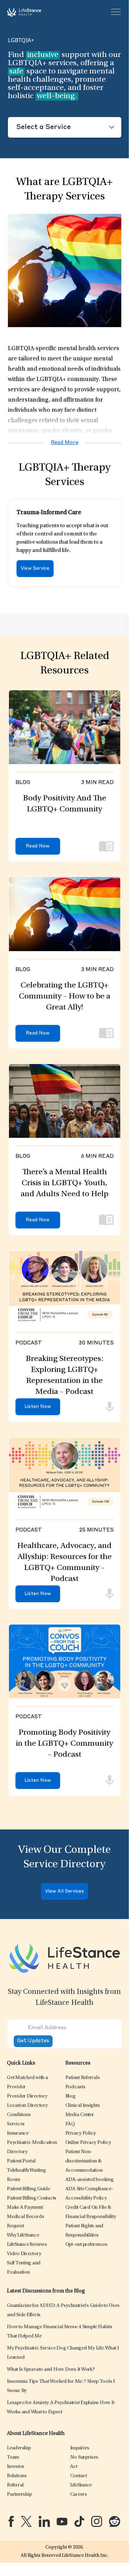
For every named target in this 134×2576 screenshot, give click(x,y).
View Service (35, 569)
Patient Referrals (83, 2078)
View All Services (64, 1891)
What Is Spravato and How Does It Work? (51, 2370)
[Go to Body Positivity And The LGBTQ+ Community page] (65, 727)
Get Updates (33, 2041)
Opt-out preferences (86, 2245)
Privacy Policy (81, 2133)
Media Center (80, 2115)
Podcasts (75, 2087)
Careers (79, 2494)
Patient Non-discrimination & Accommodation (84, 2161)
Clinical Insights (83, 2106)
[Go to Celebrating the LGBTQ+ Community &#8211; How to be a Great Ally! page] (65, 914)
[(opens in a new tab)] (11, 2521)
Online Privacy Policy (88, 2143)
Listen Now (38, 1407)
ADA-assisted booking (90, 2180)
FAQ (70, 2124)
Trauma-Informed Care (49, 513)
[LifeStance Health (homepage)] (24, 12)
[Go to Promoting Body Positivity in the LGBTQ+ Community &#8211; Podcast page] (65, 1661)
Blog (70, 2096)
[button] (27, 2096)
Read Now (38, 846)
